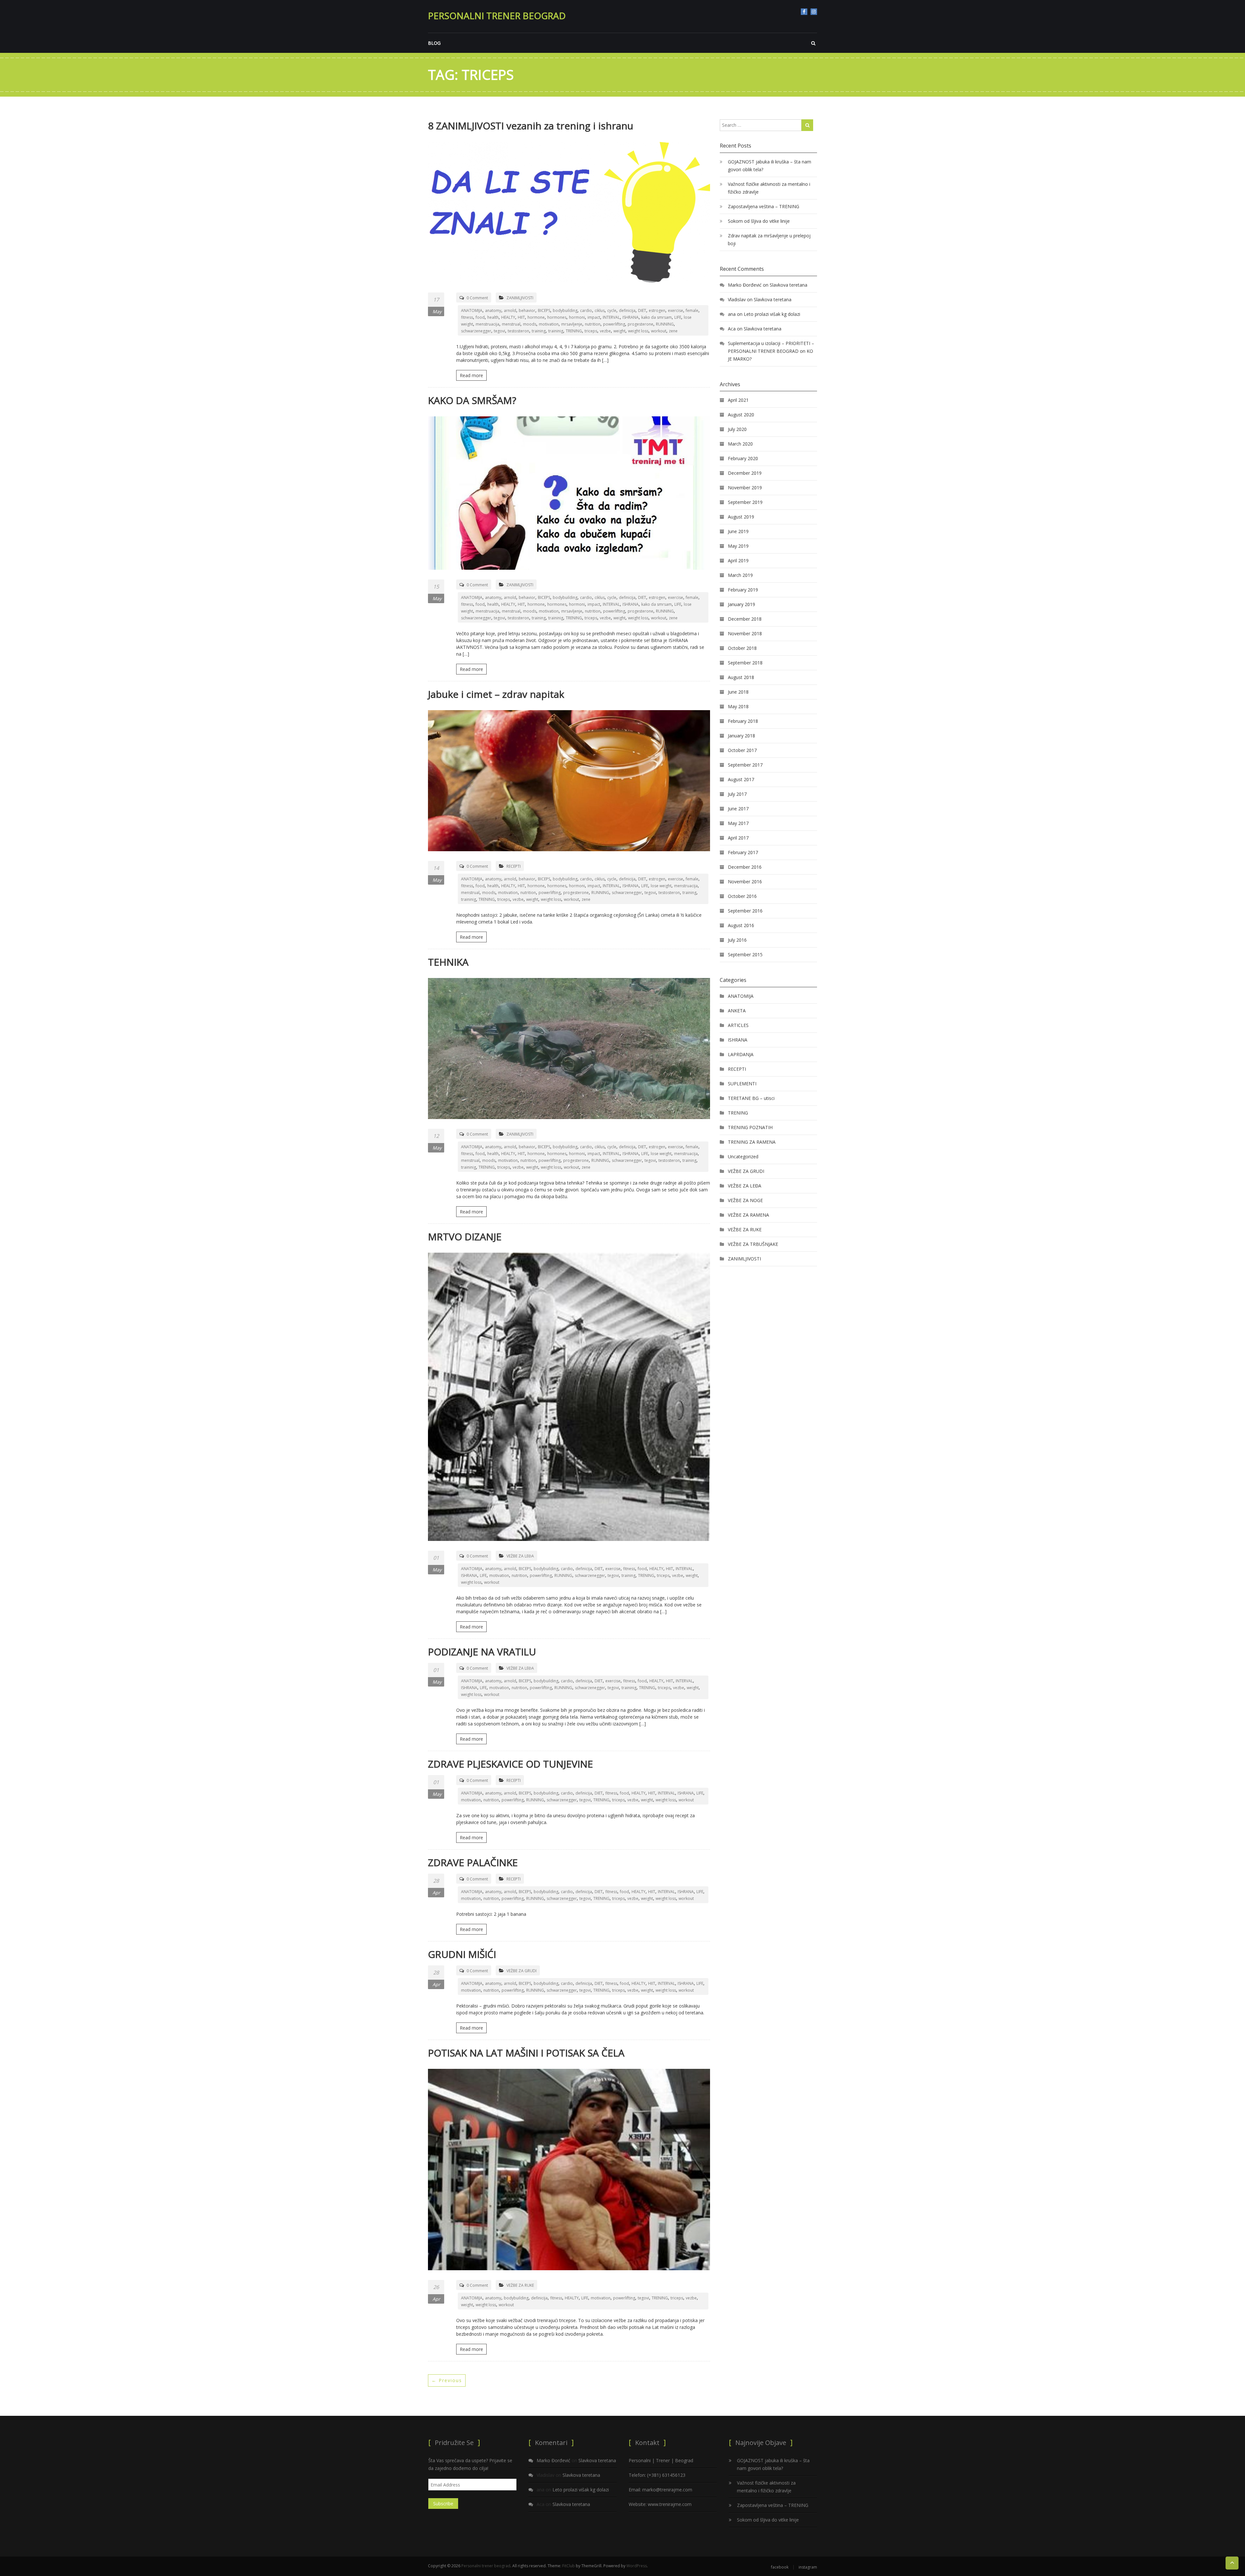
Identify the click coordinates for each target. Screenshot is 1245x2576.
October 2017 (742, 750)
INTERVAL (611, 317)
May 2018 (738, 706)
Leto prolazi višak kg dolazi (772, 314)
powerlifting (614, 324)
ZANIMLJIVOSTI (520, 298)
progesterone (640, 324)
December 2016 (745, 867)
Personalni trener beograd (497, 16)
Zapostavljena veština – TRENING (764, 206)
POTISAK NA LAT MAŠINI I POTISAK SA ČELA (526, 2053)
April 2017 (738, 838)
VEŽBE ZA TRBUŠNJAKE (753, 1244)
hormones (557, 317)
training (539, 331)
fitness (467, 317)
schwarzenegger (476, 331)
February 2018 (743, 721)
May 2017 (738, 823)
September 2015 (745, 954)
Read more (471, 375)
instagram (814, 12)
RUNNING (665, 324)
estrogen (657, 310)
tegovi (499, 331)
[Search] (807, 125)
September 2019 (745, 502)
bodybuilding (565, 310)
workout (659, 331)
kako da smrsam (657, 317)
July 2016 (737, 940)
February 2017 (743, 852)
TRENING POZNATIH (750, 1127)
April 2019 (738, 561)
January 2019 (741, 604)
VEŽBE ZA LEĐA (520, 1556)
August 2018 (741, 677)
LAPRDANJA (741, 1054)
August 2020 (741, 415)
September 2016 (745, 911)
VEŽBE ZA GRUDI (522, 1971)
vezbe (605, 331)
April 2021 (738, 400)
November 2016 (745, 882)
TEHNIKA (448, 962)
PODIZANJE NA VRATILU (482, 1652)
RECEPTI (514, 866)
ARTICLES (738, 1025)
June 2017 (738, 809)
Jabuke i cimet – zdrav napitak (496, 694)
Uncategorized (743, 1157)
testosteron (518, 331)
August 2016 (741, 925)
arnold (510, 310)
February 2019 (743, 590)
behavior (527, 310)
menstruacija (487, 324)
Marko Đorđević (745, 285)
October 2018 (742, 648)
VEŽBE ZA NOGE (745, 1200)
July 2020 (737, 429)
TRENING (574, 331)
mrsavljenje (572, 324)
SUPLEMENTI (742, 1084)
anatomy (493, 310)
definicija (627, 310)
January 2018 (741, 736)
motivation (549, 324)
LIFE (678, 317)
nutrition (593, 324)
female (692, 310)
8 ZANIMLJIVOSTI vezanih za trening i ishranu (531, 126)
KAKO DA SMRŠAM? (472, 400)
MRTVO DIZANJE (465, 1237)
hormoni (577, 317)
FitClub (569, 2566)
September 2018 (745, 663)
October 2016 (742, 896)
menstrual (511, 324)
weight (619, 331)
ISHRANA (631, 317)
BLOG (434, 43)
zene (673, 331)
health (493, 317)
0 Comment (477, 298)
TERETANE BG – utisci (751, 1098)
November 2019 (745, 488)
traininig (556, 331)
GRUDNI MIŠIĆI (462, 1954)
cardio (586, 310)
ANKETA (737, 1011)
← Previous (447, 2380)
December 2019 (745, 473)
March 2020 (740, 444)
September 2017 (745, 765)
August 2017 (741, 779)
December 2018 (745, 619)
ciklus (600, 310)
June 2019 (738, 531)
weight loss (638, 331)
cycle (612, 310)
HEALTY (508, 317)
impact (594, 317)
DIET (642, 310)
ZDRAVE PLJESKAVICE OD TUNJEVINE (510, 1764)
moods (530, 324)
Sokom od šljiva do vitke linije (759, 221)
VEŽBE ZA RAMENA (748, 1215)
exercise (676, 310)
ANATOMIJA (472, 310)
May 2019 (738, 546)
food (480, 317)
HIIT (521, 317)
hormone (536, 317)
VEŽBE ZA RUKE (520, 2285)
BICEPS (544, 310)
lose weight (661, 886)
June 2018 (738, 692)
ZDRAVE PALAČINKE (473, 1862)
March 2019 (740, 575)
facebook (804, 12)
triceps (591, 331)
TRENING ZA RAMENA (752, 1142)
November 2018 (745, 633)
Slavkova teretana (788, 285)
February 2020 (743, 458)
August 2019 (741, 517)
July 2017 (737, 794)
